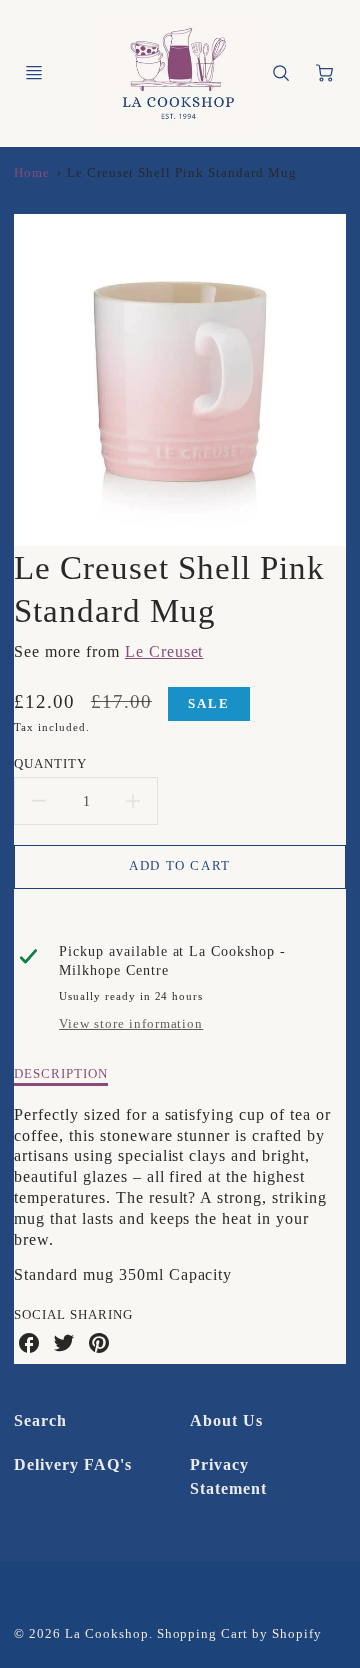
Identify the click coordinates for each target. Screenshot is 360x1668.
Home (32, 173)
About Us (226, 1420)
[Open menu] (34, 73)
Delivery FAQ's (72, 1464)
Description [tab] (61, 1073)
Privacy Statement (228, 1476)
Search (40, 1420)
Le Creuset (164, 651)
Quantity (50, 763)
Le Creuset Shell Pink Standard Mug (182, 173)
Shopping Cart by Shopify (239, 1634)
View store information (131, 1024)
